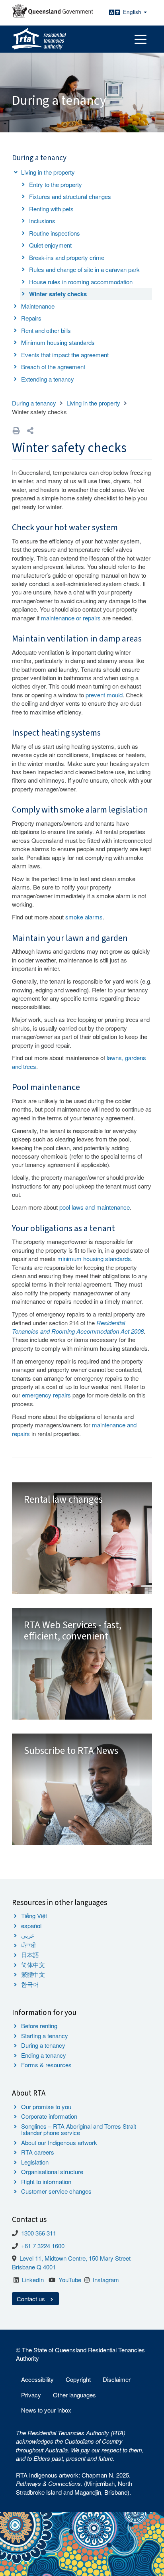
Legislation (35, 2162)
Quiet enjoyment (50, 245)
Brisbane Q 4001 (34, 2267)
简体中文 (33, 1965)
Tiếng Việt (34, 1916)
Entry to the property (56, 184)
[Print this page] (16, 430)
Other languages (74, 2395)
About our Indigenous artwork (59, 2142)
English (133, 12)
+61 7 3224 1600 (43, 2246)
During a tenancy (34, 403)
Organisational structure (52, 2172)
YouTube (70, 2280)
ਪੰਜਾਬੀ (29, 1945)
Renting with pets (51, 209)
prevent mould (104, 695)
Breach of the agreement (53, 367)
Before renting (39, 2026)
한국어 (30, 1984)
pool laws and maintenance (95, 1207)
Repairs (31, 318)
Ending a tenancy (44, 2055)
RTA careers (38, 2152)
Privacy (31, 2395)
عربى (28, 1935)
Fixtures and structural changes (70, 196)
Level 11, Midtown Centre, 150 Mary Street (75, 2258)
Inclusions (42, 221)
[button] (30, 430)
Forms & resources (46, 2065)
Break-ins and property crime (67, 257)
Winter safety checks (58, 294)
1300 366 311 (39, 2233)
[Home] (39, 39)
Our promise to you (46, 2107)
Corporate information (49, 2116)
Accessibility (37, 2379)
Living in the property (48, 172)
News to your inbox (46, 2410)
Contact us (32, 2299)
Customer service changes (56, 2191)
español (31, 1926)
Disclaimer (117, 2379)
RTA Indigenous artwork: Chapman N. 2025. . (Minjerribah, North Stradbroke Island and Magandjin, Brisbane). (74, 2484)
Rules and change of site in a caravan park (84, 269)
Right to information (46, 2181)
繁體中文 (33, 1974)
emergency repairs (46, 1395)
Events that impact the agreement (65, 355)
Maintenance (38, 306)
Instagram (106, 2280)
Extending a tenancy (48, 379)
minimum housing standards (94, 1258)
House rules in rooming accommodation (81, 282)
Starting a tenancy (45, 2036)
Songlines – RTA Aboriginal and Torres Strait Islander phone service (79, 2129)
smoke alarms (84, 917)
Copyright (78, 2379)
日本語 (30, 1955)
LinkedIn (33, 2280)
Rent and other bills (46, 330)
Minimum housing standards (58, 342)
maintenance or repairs (71, 618)
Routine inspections (55, 233)
